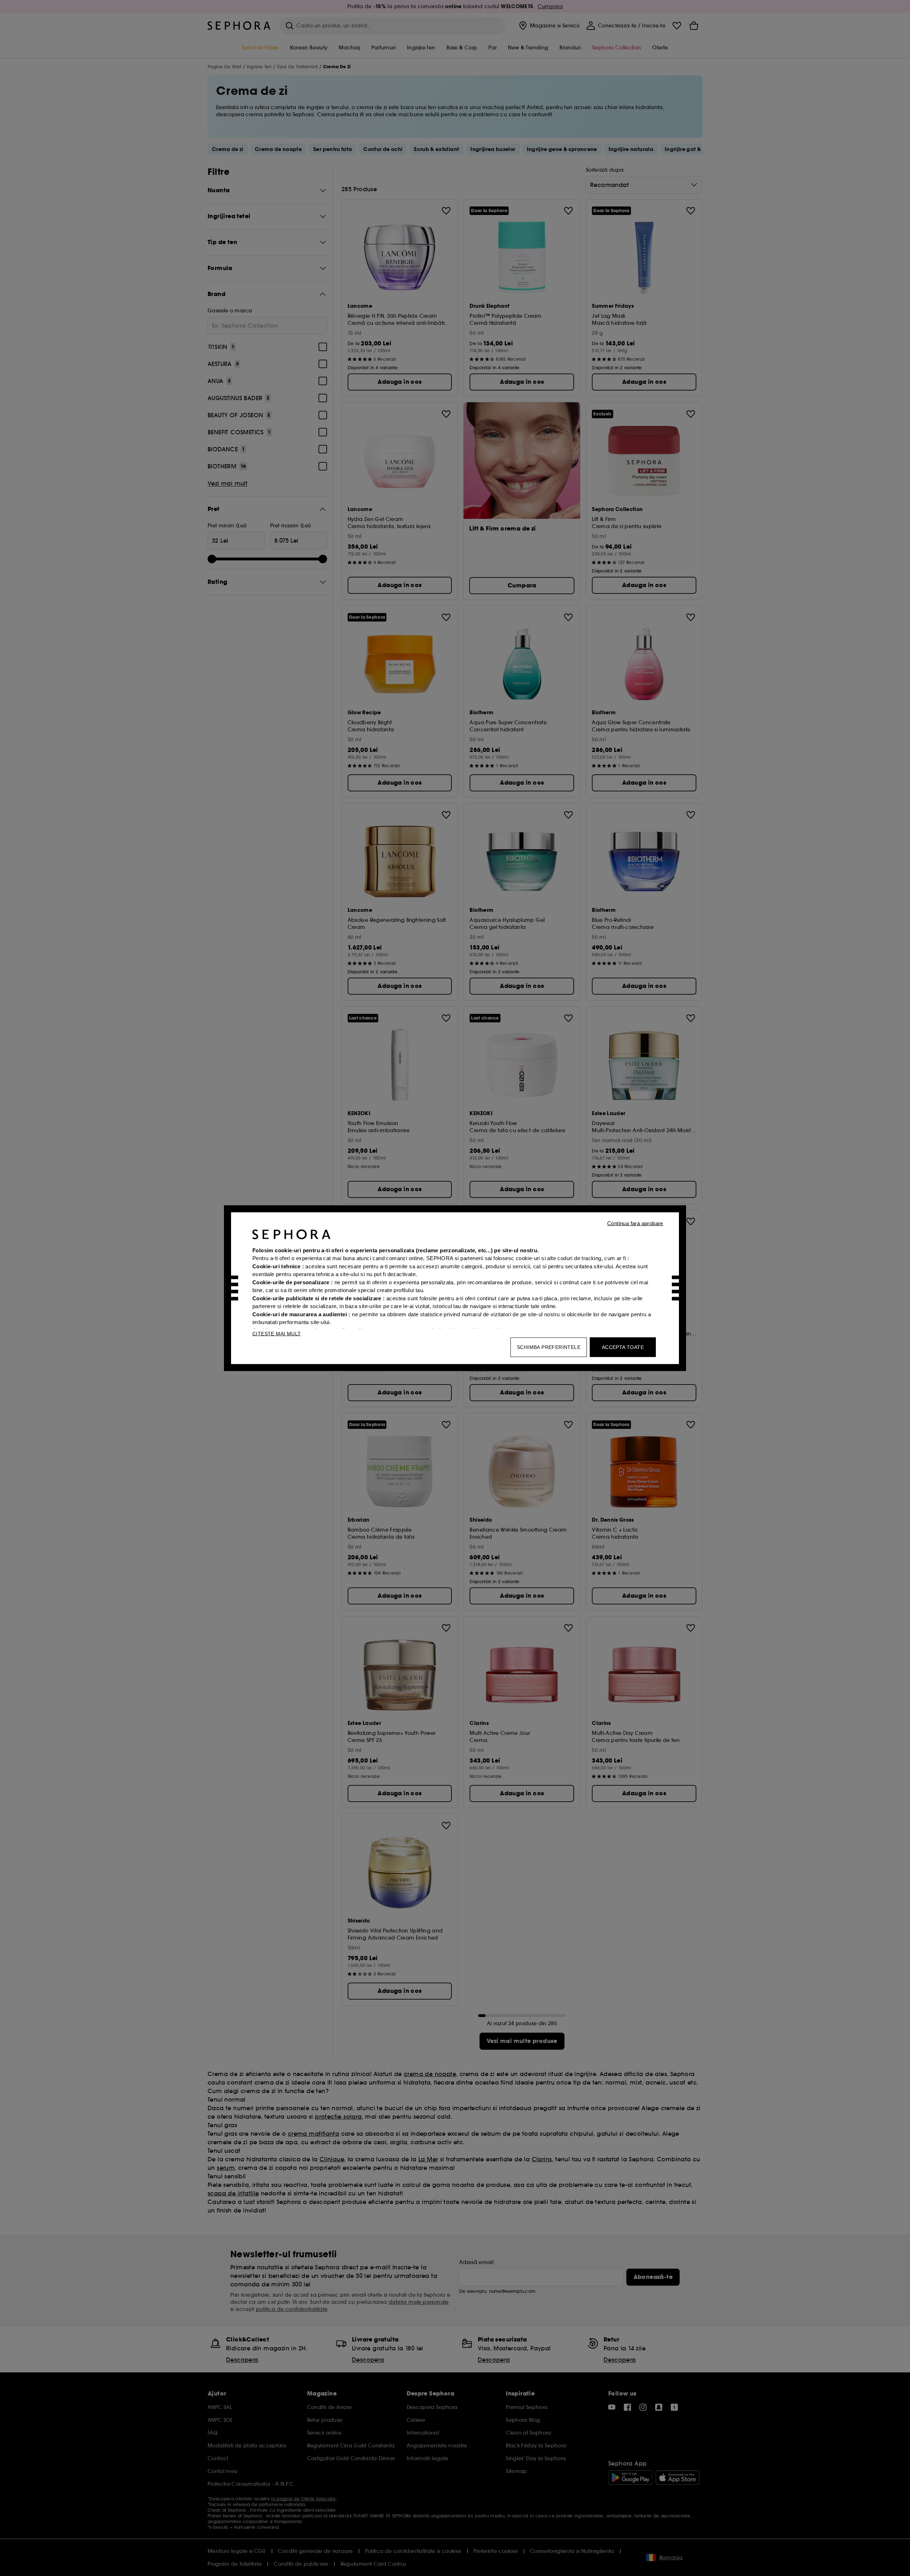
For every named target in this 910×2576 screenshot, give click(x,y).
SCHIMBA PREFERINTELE (549, 1347)
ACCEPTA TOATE (623, 1347)
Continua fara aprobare (635, 1223)
